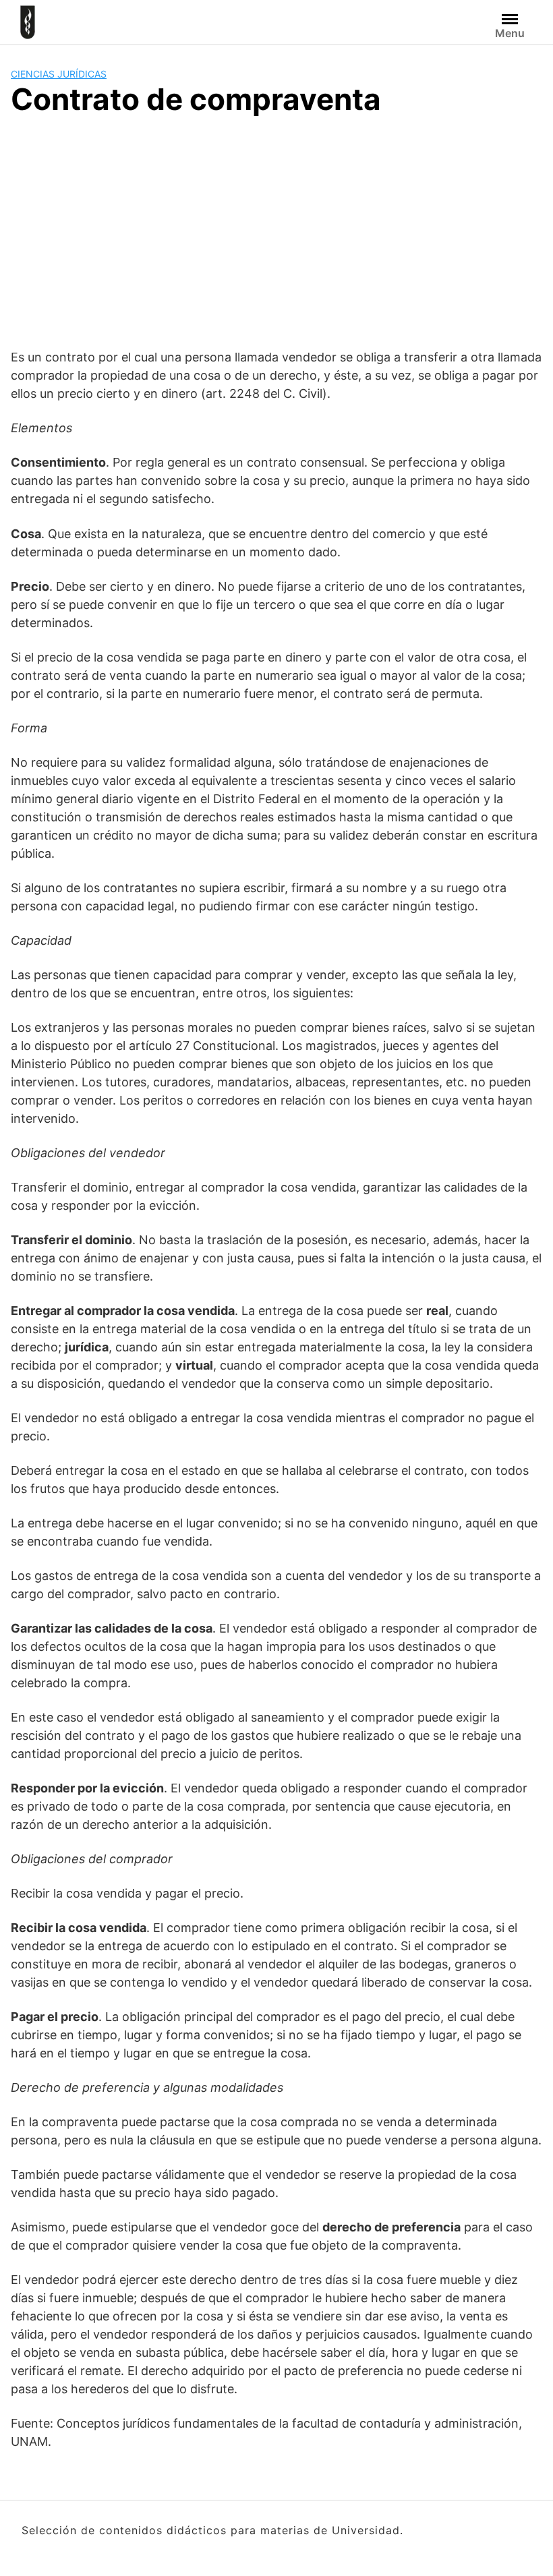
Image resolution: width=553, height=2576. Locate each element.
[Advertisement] (276, 230)
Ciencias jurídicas (59, 74)
